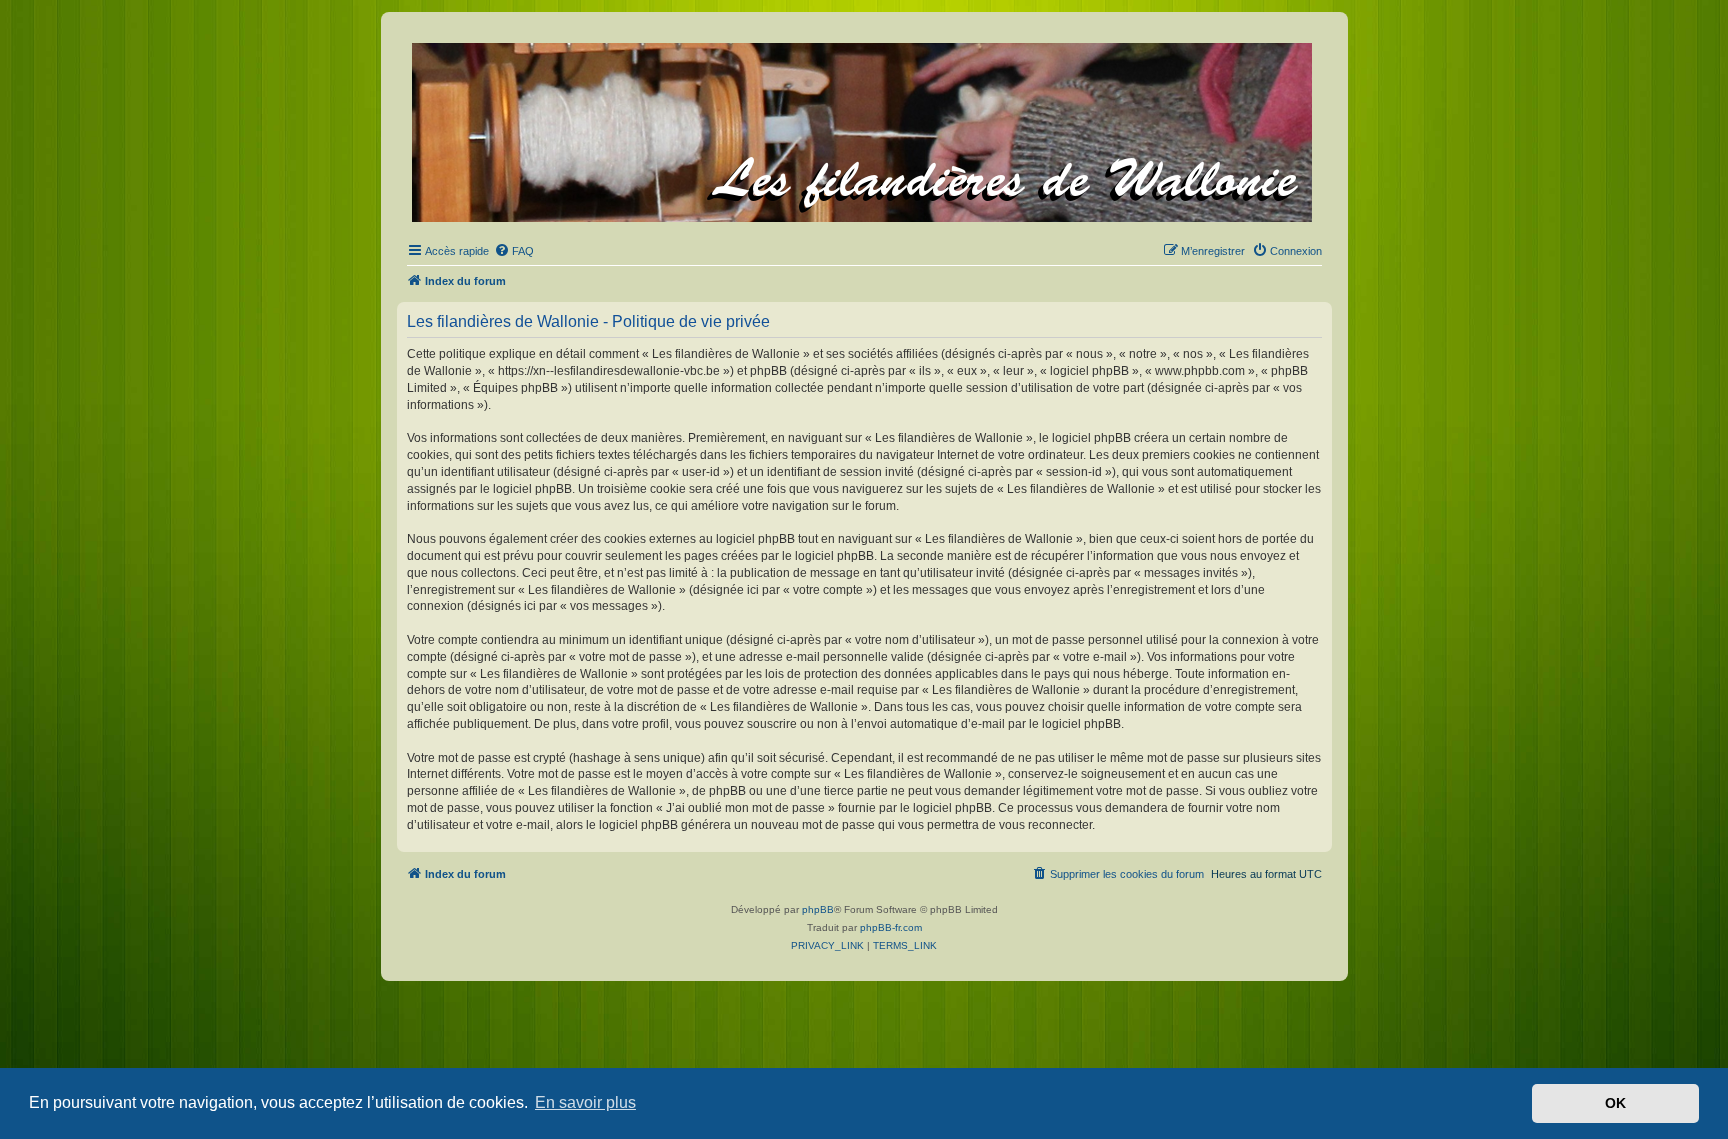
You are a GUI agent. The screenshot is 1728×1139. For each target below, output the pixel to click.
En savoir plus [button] (585, 1102)
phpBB (818, 909)
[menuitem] (514, 251)
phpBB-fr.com (891, 927)
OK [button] (1615, 1103)
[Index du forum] (863, 128)
